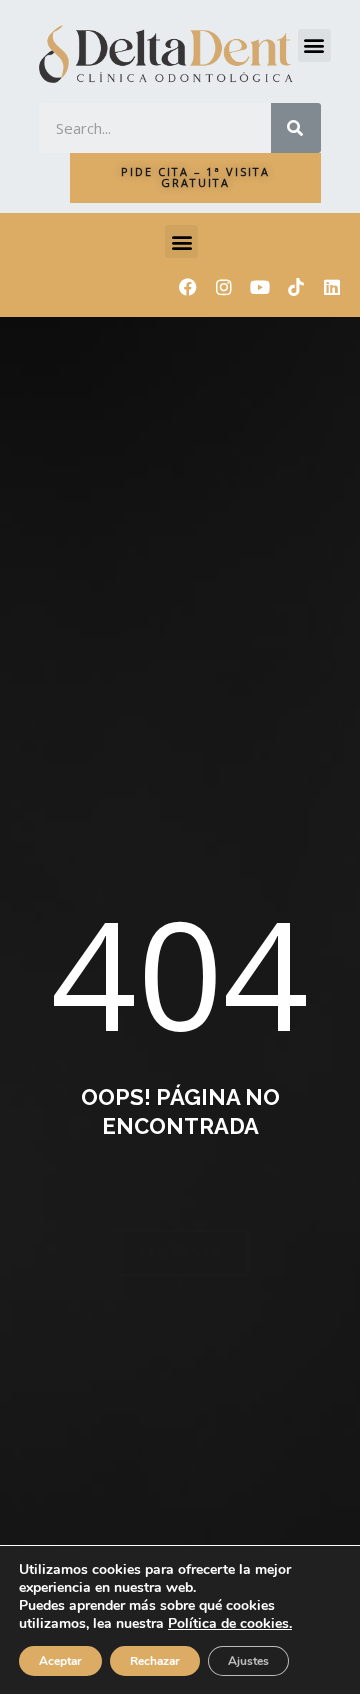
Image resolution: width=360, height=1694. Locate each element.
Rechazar (155, 1661)
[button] (314, 45)
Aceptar (60, 1661)
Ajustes (248, 1661)
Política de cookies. (230, 1623)
